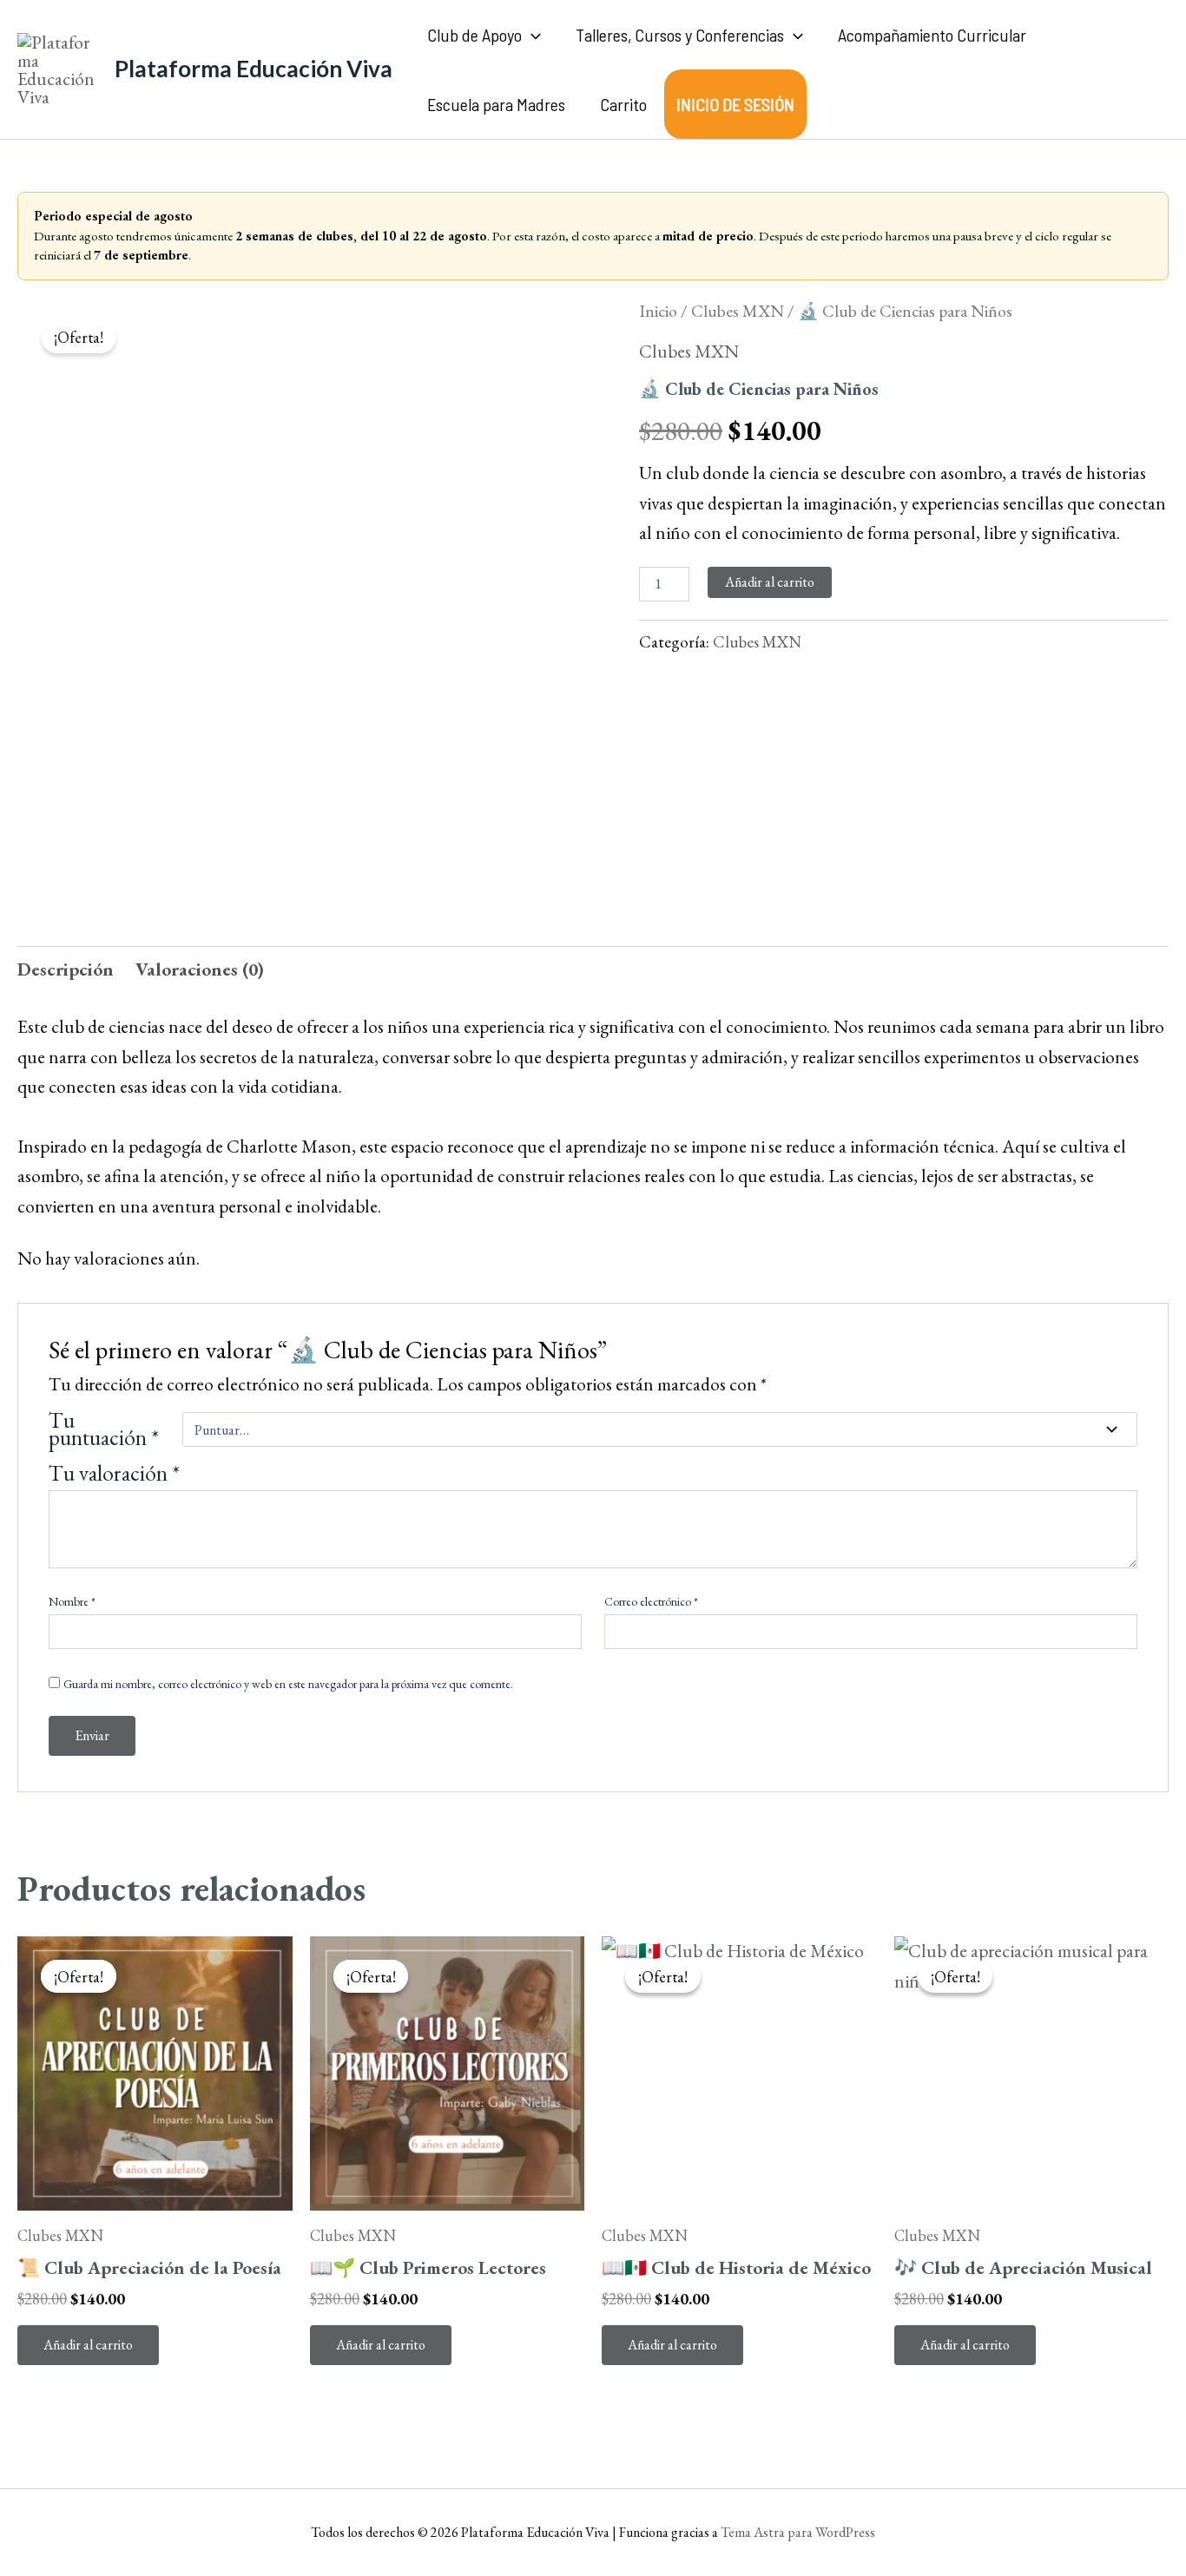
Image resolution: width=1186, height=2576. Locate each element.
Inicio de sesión (735, 104)
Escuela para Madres (496, 104)
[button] (531, 35)
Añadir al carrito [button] (88, 2345)
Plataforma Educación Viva (254, 69)
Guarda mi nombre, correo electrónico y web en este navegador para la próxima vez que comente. (288, 1684)
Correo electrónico (651, 1601)
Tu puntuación (104, 1429)
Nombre (72, 1601)
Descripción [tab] (66, 969)
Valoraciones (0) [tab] (200, 969)
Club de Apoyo (474, 35)
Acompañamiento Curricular (932, 35)
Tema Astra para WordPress (798, 2532)
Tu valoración (114, 1473)
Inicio (658, 311)
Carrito (623, 104)
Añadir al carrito (770, 582)
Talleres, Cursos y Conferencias (680, 35)
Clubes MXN (738, 311)
